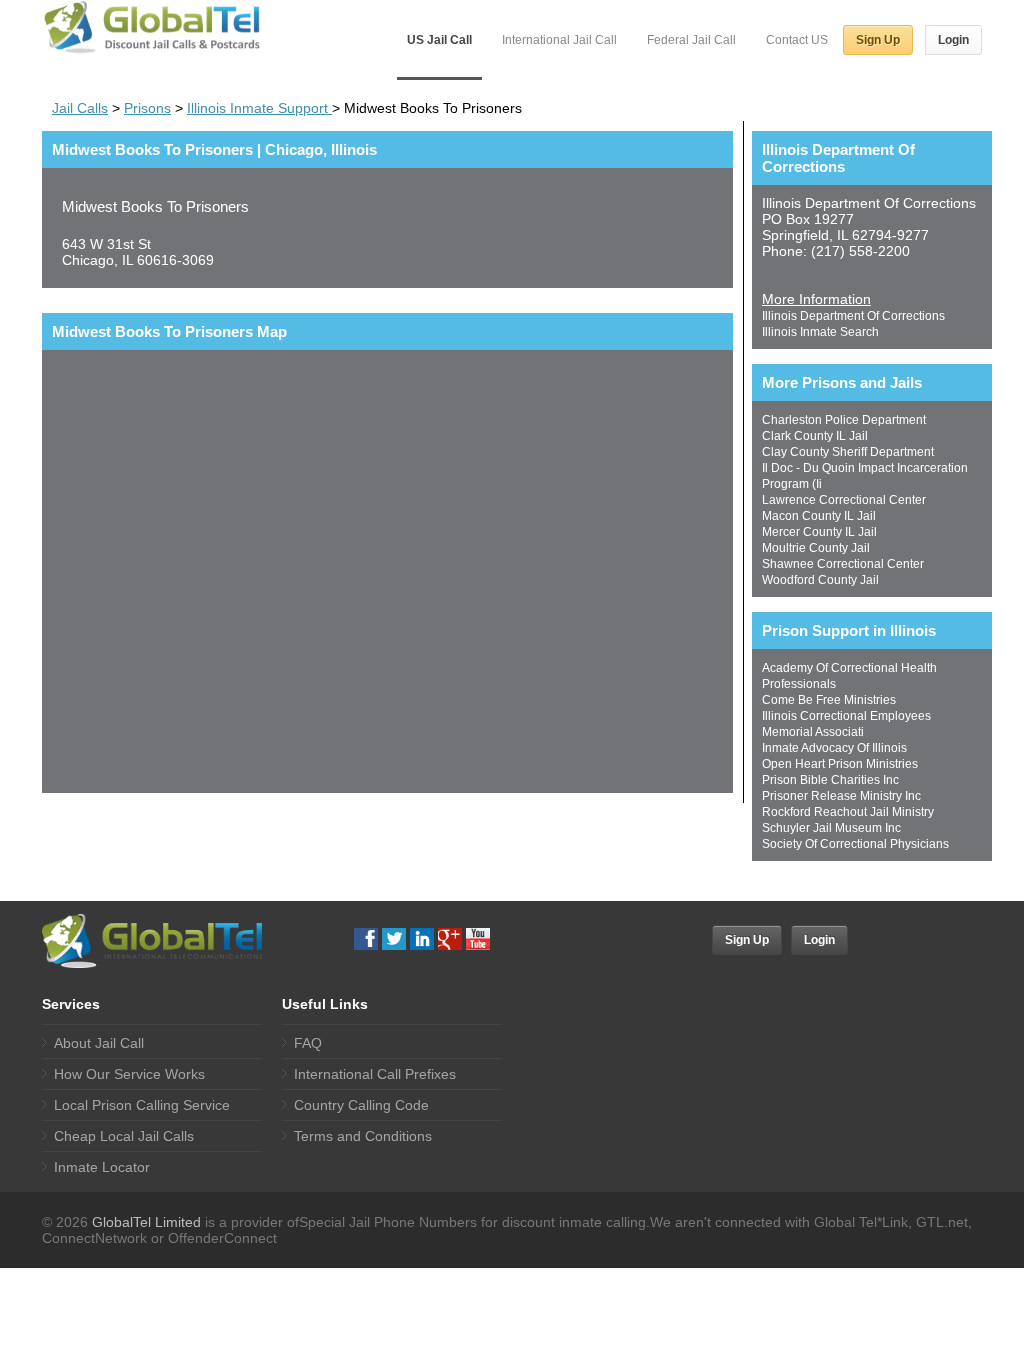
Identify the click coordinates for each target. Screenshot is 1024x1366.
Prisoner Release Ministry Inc (841, 796)
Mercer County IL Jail (819, 532)
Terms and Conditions (363, 1136)
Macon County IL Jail (819, 516)
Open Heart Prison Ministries (840, 764)
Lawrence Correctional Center (844, 500)
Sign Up (878, 40)
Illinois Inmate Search (820, 332)
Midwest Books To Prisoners (155, 206)
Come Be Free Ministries (829, 700)
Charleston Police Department (844, 420)
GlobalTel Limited (146, 1222)
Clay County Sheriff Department (848, 452)
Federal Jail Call (691, 40)
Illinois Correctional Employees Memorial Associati (846, 724)
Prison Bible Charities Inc (830, 780)
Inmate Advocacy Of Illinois (834, 748)
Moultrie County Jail (816, 548)
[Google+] (450, 939)
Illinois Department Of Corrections (853, 316)
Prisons (147, 108)
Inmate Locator (102, 1167)
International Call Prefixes (375, 1074)
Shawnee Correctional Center (843, 564)
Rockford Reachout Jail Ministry (848, 812)
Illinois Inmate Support (259, 108)
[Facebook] (366, 939)
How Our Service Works (129, 1074)
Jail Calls (80, 108)
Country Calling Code (361, 1105)
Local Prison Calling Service (142, 1105)
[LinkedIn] (422, 939)
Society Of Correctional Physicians (855, 844)
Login (953, 40)
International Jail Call (559, 40)
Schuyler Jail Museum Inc (831, 828)
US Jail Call (439, 40)
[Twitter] (394, 939)
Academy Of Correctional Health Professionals (849, 676)
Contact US (797, 40)
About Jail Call (99, 1043)
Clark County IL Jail (815, 436)
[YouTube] (478, 939)
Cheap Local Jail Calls (124, 1136)
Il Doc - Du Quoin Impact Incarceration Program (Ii (865, 476)
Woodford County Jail (820, 580)
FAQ (308, 1043)
